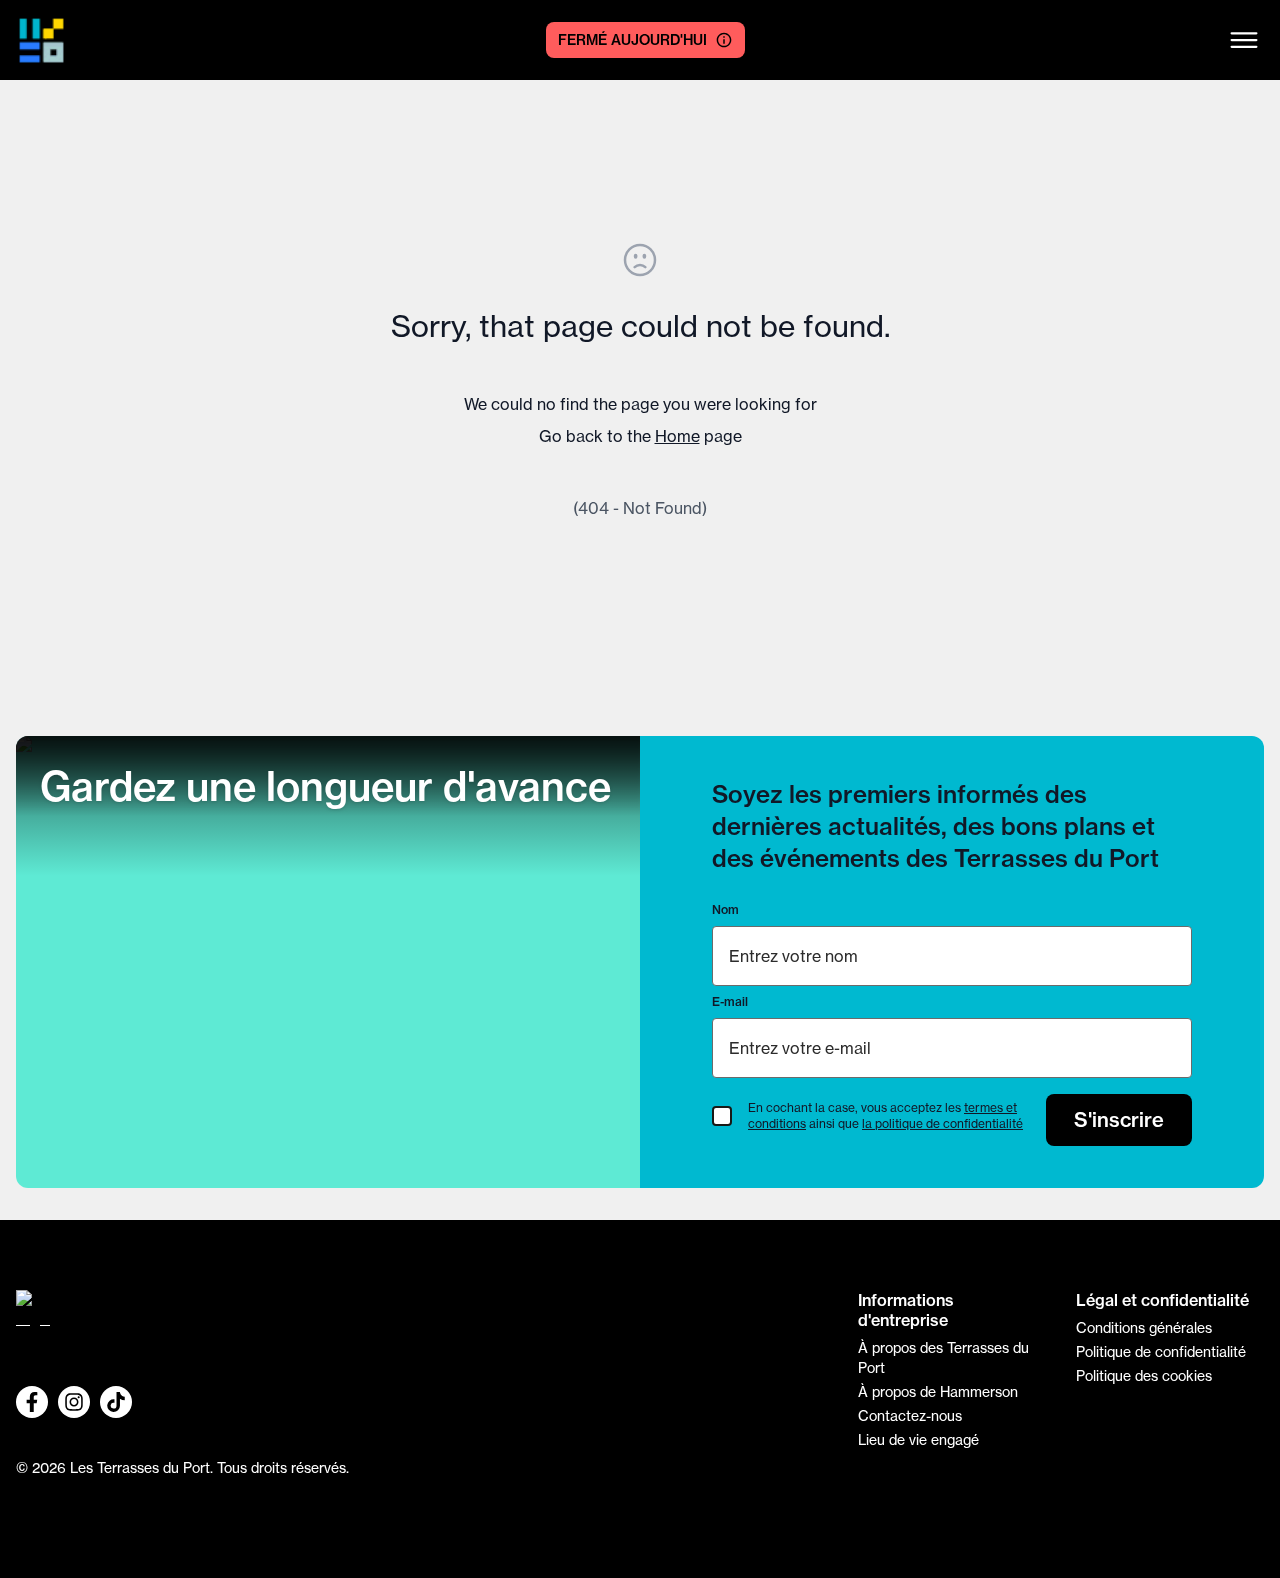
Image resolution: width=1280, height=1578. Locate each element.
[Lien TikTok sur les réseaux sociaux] (116, 1402)
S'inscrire (1119, 1119)
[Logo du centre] (422, 1316)
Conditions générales (1144, 1328)
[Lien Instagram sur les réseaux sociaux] (74, 1402)
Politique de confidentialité (1161, 1352)
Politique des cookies (1144, 1376)
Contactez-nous (910, 1416)
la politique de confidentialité (942, 1123)
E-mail (730, 1001)
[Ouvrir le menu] (1244, 40)
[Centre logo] (41, 40)
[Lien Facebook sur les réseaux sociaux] (32, 1402)
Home (677, 436)
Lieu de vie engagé (918, 1440)
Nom (725, 909)
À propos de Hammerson (938, 1392)
